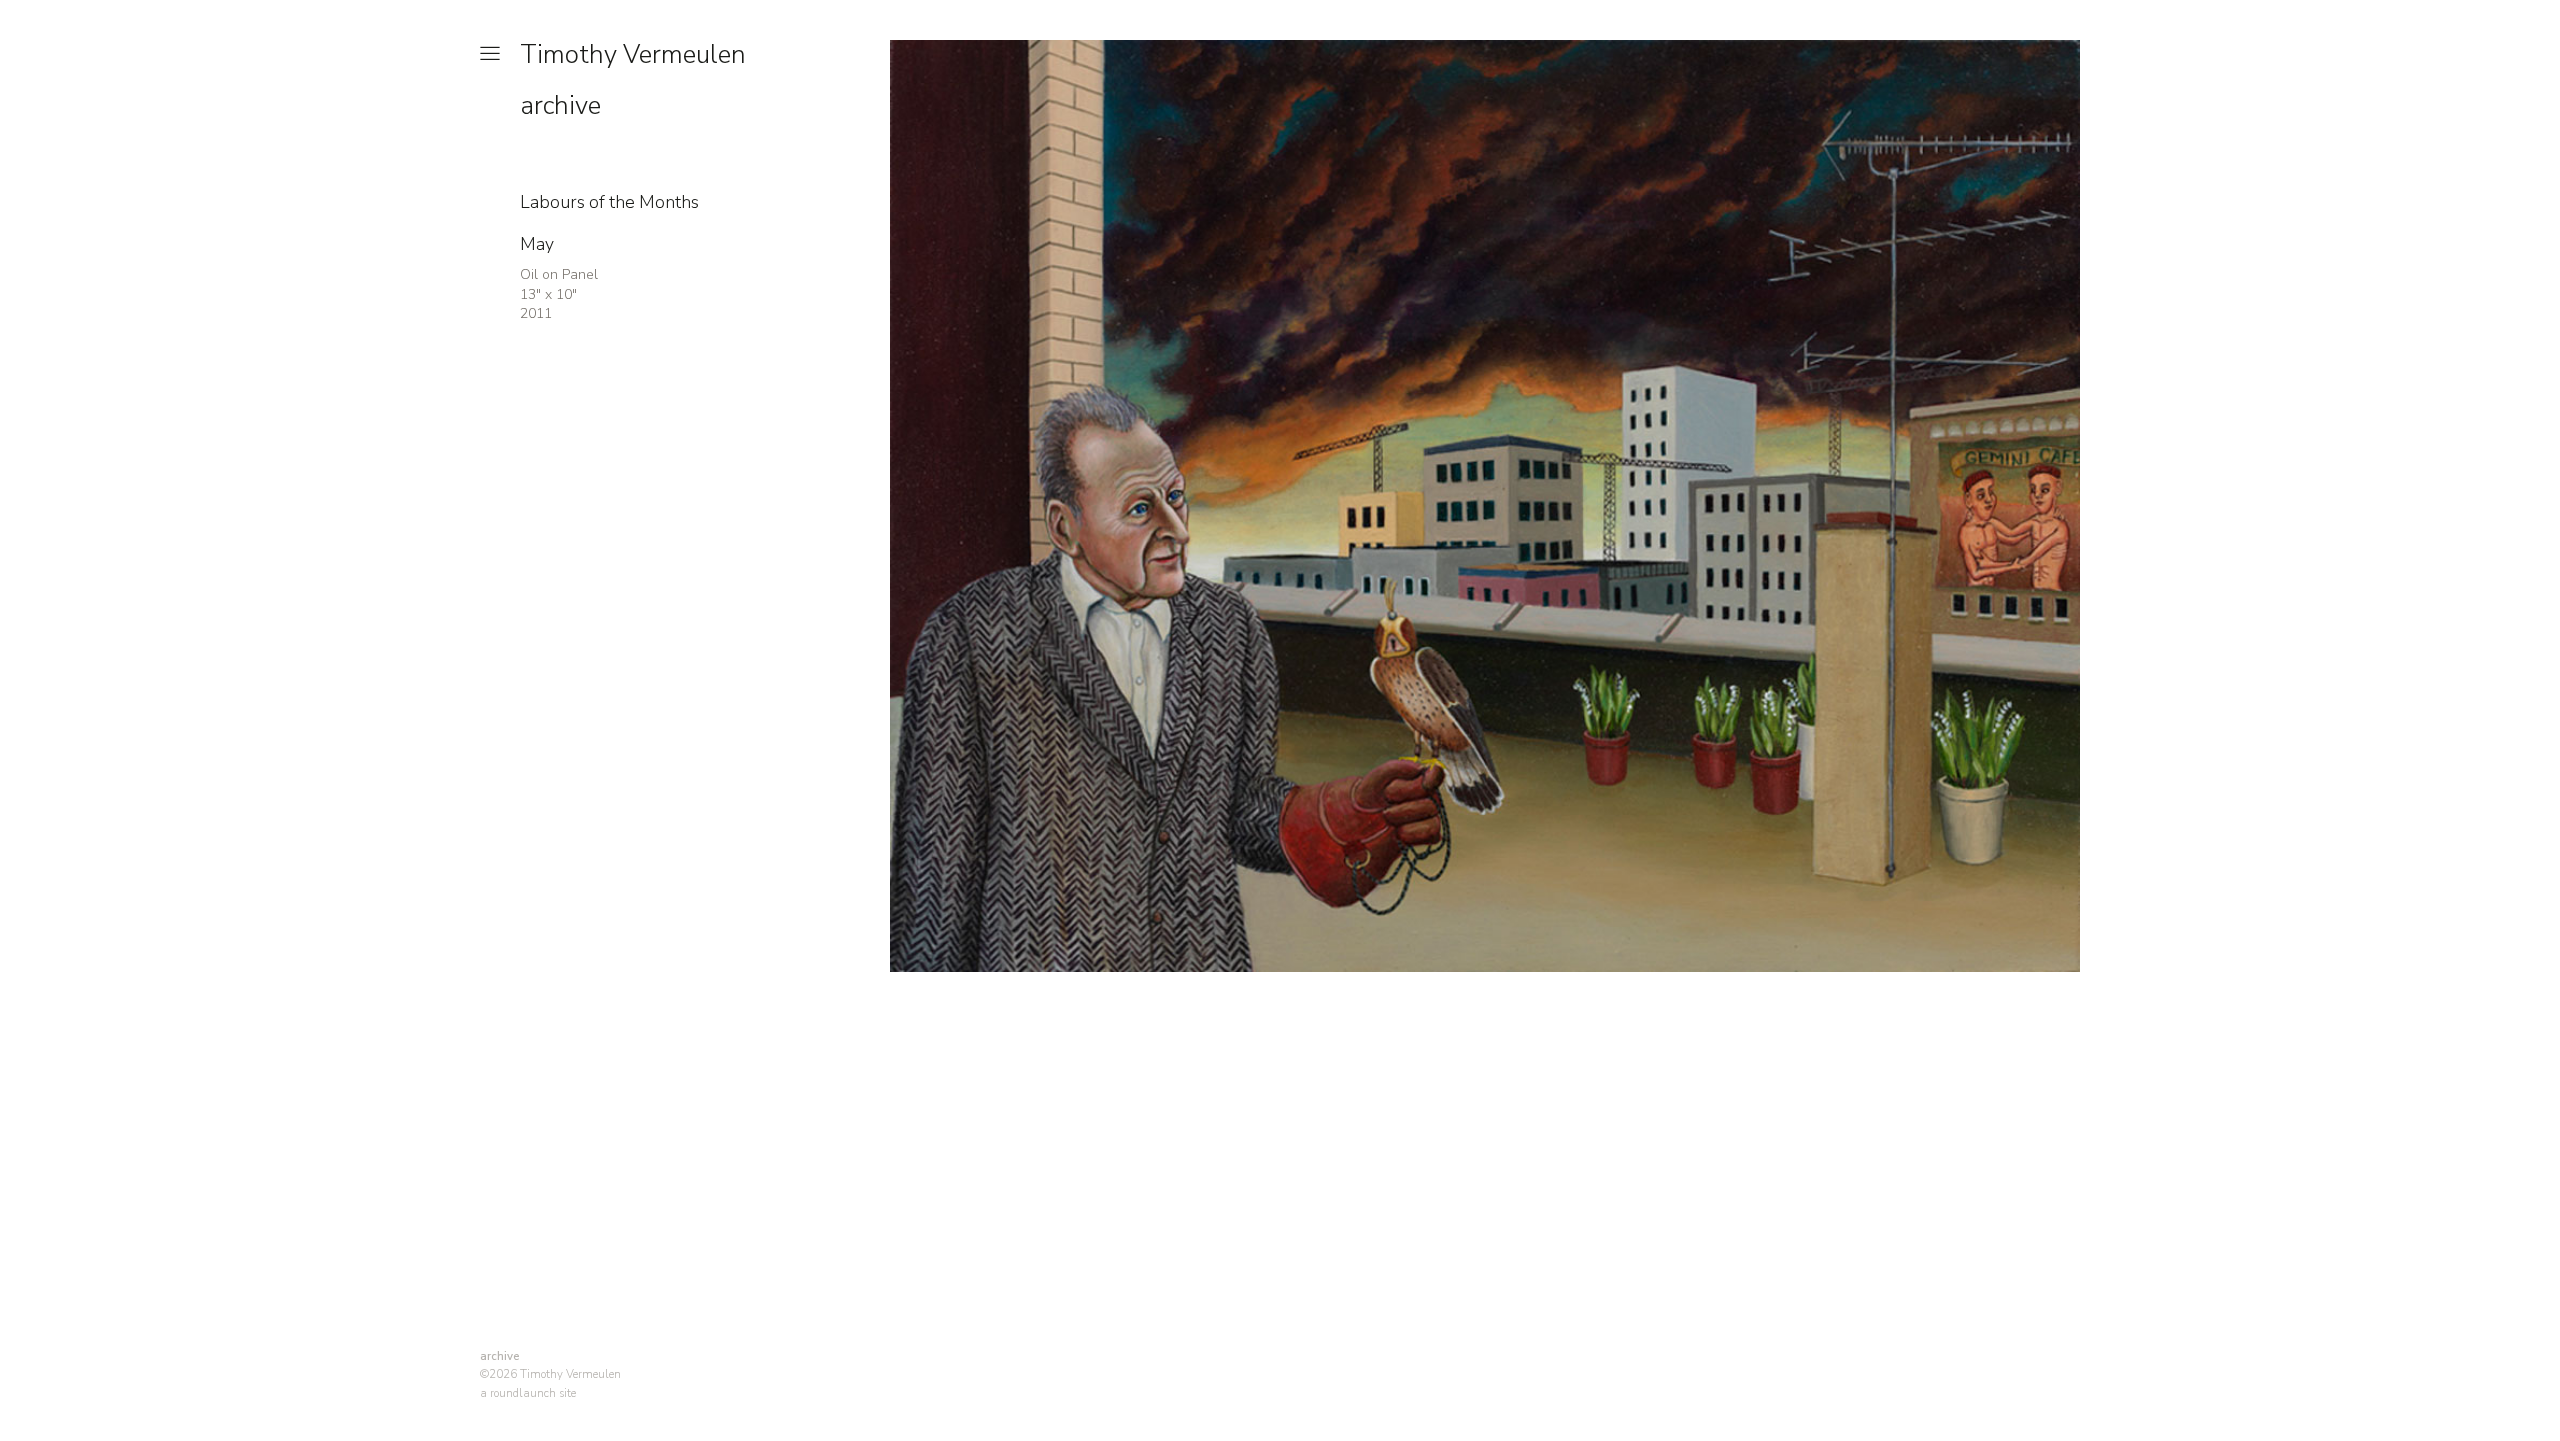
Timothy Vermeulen (633, 54)
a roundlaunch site (528, 1393)
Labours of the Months (609, 202)
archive (560, 105)
